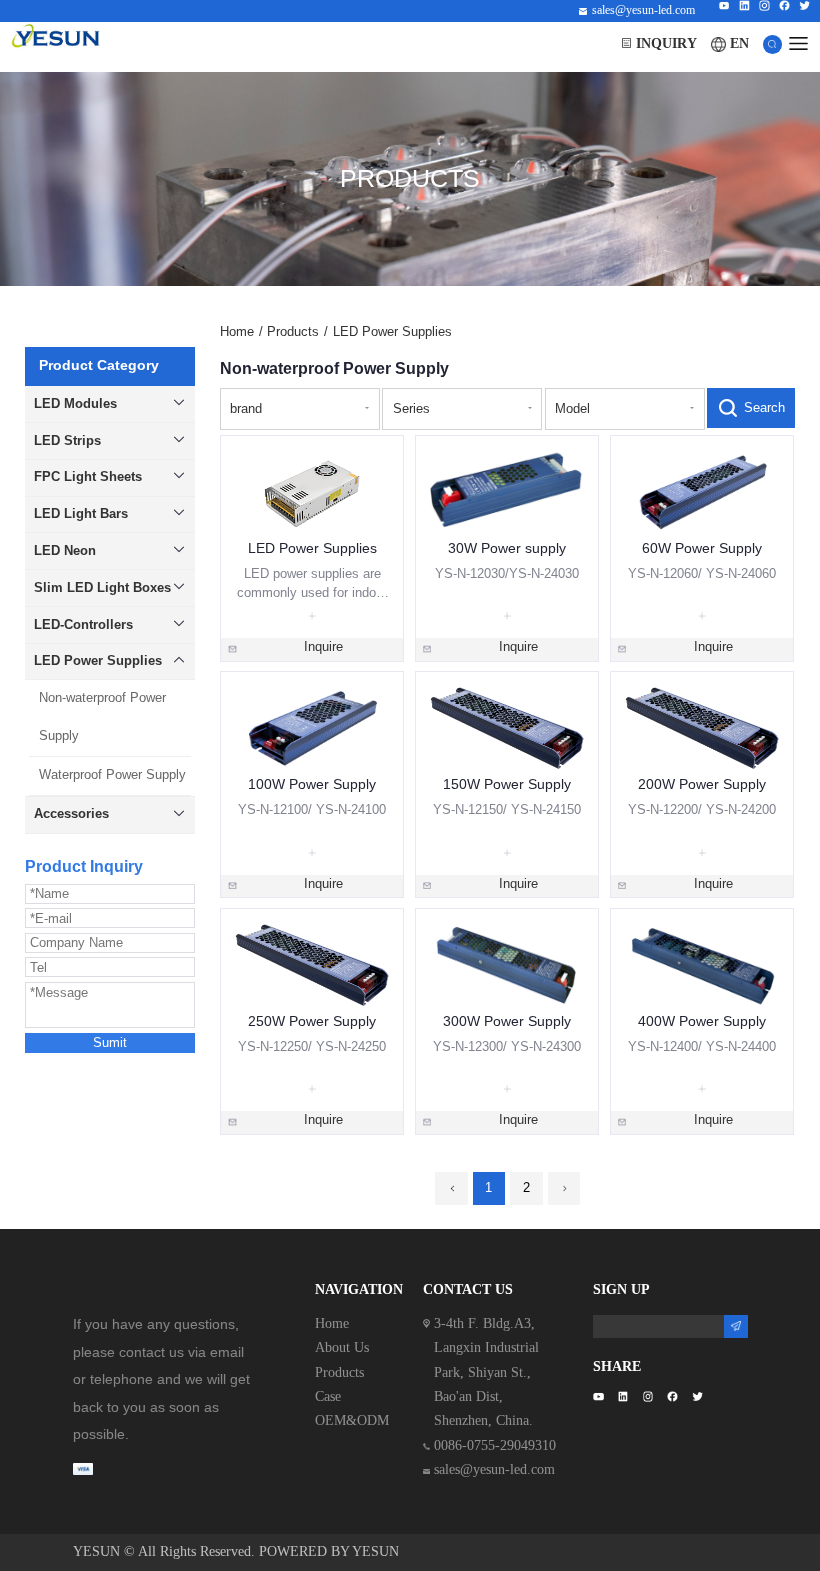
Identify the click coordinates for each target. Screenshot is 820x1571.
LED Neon (65, 550)
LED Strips (67, 440)
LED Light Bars (81, 513)
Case (328, 1396)
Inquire (323, 647)
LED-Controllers (83, 624)
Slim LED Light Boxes (102, 587)
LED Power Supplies (98, 660)
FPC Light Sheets (88, 476)
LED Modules (75, 403)
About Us (342, 1347)
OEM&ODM (352, 1420)
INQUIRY (666, 43)
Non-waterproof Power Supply (102, 717)
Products (297, 332)
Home (241, 332)
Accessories (71, 813)
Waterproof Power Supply (112, 775)
